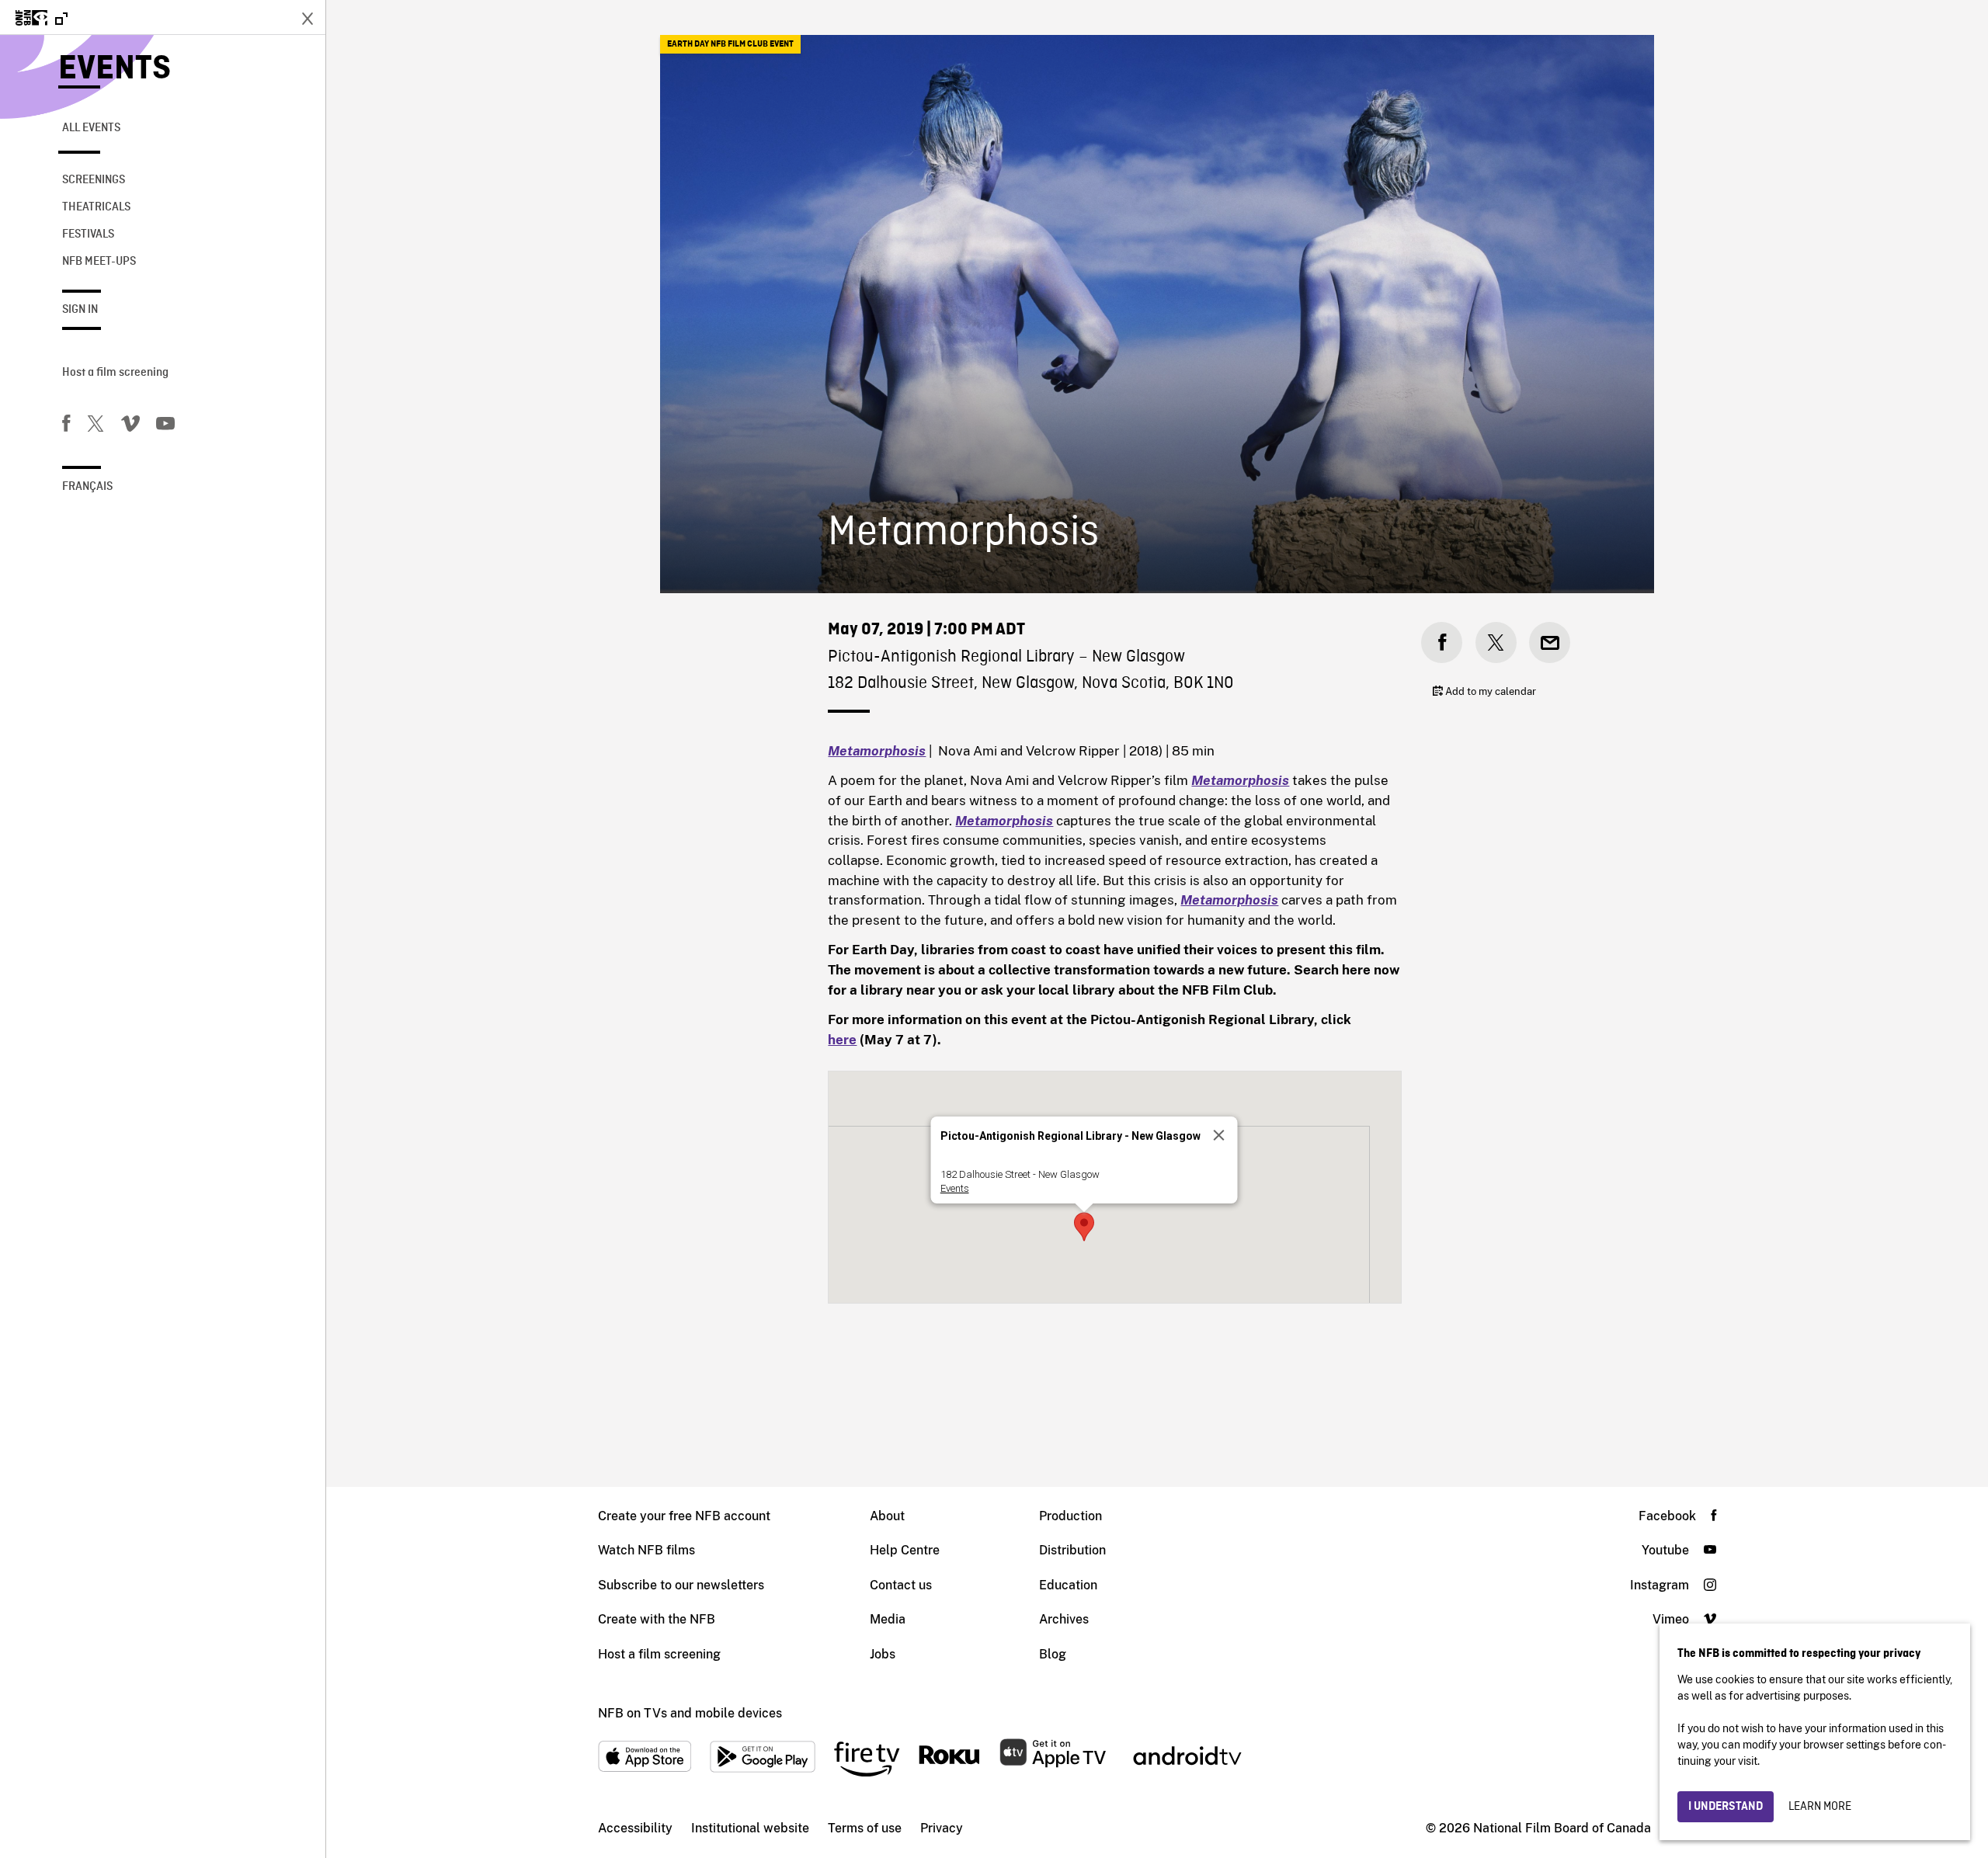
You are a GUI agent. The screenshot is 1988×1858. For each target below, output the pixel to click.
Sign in (80, 310)
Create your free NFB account (684, 1516)
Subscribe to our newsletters (681, 1585)
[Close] (1218, 1135)
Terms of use (865, 1828)
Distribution (1072, 1550)
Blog (1053, 1654)
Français (87, 487)
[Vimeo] (130, 426)
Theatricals (96, 207)
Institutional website (750, 1828)
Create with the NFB (657, 1619)
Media (888, 1619)
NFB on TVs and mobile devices (690, 1713)
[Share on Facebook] (1442, 642)
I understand (1726, 1807)
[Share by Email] (1550, 642)
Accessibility (635, 1828)
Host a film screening (115, 373)
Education (1068, 1585)
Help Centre (905, 1550)
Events (115, 69)
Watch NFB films (646, 1550)
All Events (91, 128)
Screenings (94, 180)
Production (1070, 1516)
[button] (1084, 1227)
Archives (1064, 1619)
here (842, 1040)
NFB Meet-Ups (99, 262)
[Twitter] (96, 426)
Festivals (88, 234)
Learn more (1820, 1807)
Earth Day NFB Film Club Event (730, 44)
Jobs (883, 1654)
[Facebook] (66, 426)
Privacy (942, 1828)
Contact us (901, 1585)
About (887, 1516)
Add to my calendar (1489, 691)
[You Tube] (165, 426)
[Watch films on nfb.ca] (42, 19)
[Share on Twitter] (1496, 642)
